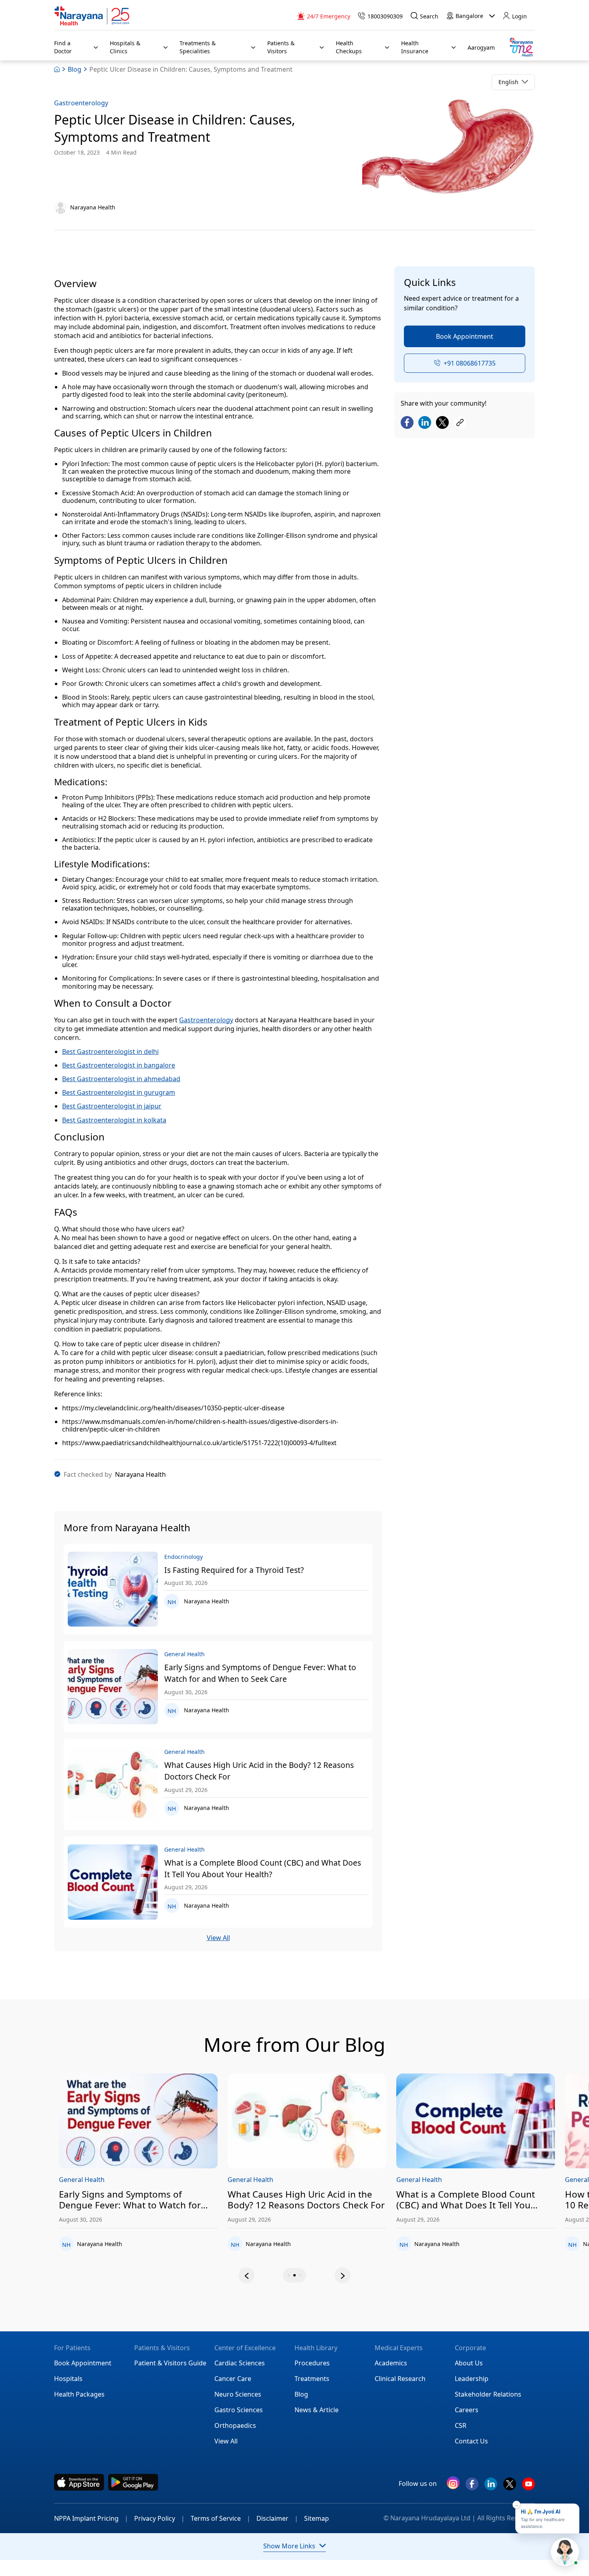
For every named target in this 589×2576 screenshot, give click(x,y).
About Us (469, 2363)
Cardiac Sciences (240, 2363)
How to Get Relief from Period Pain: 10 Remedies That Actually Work (506, 2200)
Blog (75, 69)
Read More (172, 2122)
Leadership (472, 2379)
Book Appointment (465, 336)
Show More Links (289, 2546)
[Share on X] (442, 423)
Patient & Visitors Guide (170, 2363)
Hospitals (68, 2379)
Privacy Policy (159, 2518)
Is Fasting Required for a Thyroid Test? (234, 1570)
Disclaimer (277, 2518)
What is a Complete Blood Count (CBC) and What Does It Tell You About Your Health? (263, 1868)
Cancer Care (233, 2379)
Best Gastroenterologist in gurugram (119, 1092)
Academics (391, 2363)
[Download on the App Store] (79, 2482)
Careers (467, 2410)
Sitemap (317, 2518)
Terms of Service (221, 2518)
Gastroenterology (81, 103)
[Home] (92, 16)
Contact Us (471, 2441)
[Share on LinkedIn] (425, 423)
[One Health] (521, 47)
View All (218, 1938)
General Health (116, 2180)
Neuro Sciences (238, 2394)
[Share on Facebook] (407, 423)
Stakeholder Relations (488, 2394)
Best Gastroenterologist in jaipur (112, 1106)
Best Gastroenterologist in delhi (110, 1052)
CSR (461, 2425)
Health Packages (79, 2394)
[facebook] (472, 2487)
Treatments (312, 2379)
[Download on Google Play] (133, 2482)
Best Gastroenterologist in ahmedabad (121, 1079)
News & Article (317, 2410)
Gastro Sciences (239, 2410)
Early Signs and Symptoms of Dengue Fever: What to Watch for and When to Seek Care (260, 1673)
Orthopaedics (235, 2425)
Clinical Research (400, 2379)
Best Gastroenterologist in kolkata (114, 1120)
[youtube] (528, 2487)
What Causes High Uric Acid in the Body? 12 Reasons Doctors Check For (259, 1771)
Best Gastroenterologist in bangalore (119, 1065)
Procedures (312, 2363)
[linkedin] (491, 2487)
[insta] (453, 2485)
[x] (510, 2487)
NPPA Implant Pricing (91, 2518)
